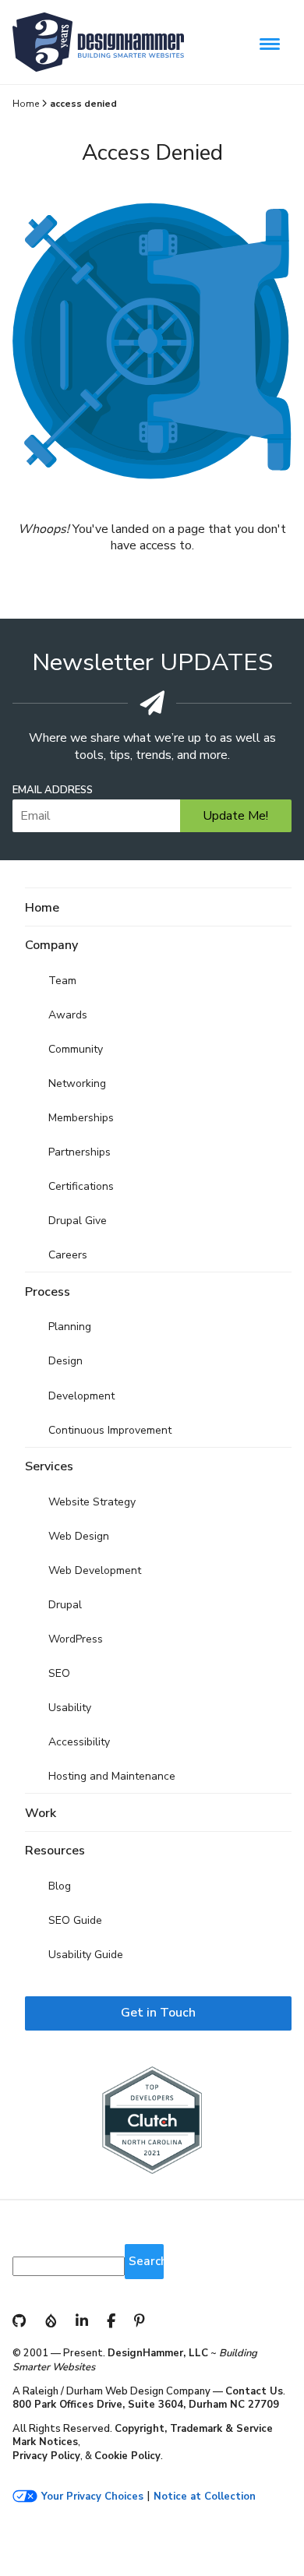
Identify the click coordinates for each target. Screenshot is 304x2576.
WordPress (76, 1639)
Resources (55, 1851)
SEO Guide (75, 1920)
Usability (70, 1708)
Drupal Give (78, 1221)
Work (41, 1813)
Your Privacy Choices (92, 2497)
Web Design (79, 1536)
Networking (77, 1083)
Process (48, 1292)
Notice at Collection (205, 2497)
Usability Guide (86, 1955)
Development (81, 1396)
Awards (68, 1015)
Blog (60, 1886)
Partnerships (80, 1152)
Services (49, 1466)
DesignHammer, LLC (158, 2353)
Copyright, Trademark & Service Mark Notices (143, 2436)
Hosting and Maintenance (112, 1776)
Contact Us (254, 2391)
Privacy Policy (46, 2456)
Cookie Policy (127, 2456)
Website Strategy (92, 1502)
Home (26, 104)
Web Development (95, 1570)
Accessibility (79, 1742)
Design (65, 1361)
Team (62, 981)
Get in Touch (158, 2013)
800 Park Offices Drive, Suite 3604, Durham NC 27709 (146, 2405)
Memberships (81, 1118)
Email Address (53, 790)
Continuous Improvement (110, 1430)
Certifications (81, 1186)
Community (76, 1049)
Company (51, 945)
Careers (68, 1255)
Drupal (65, 1605)
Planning (70, 1327)
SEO (59, 1673)
